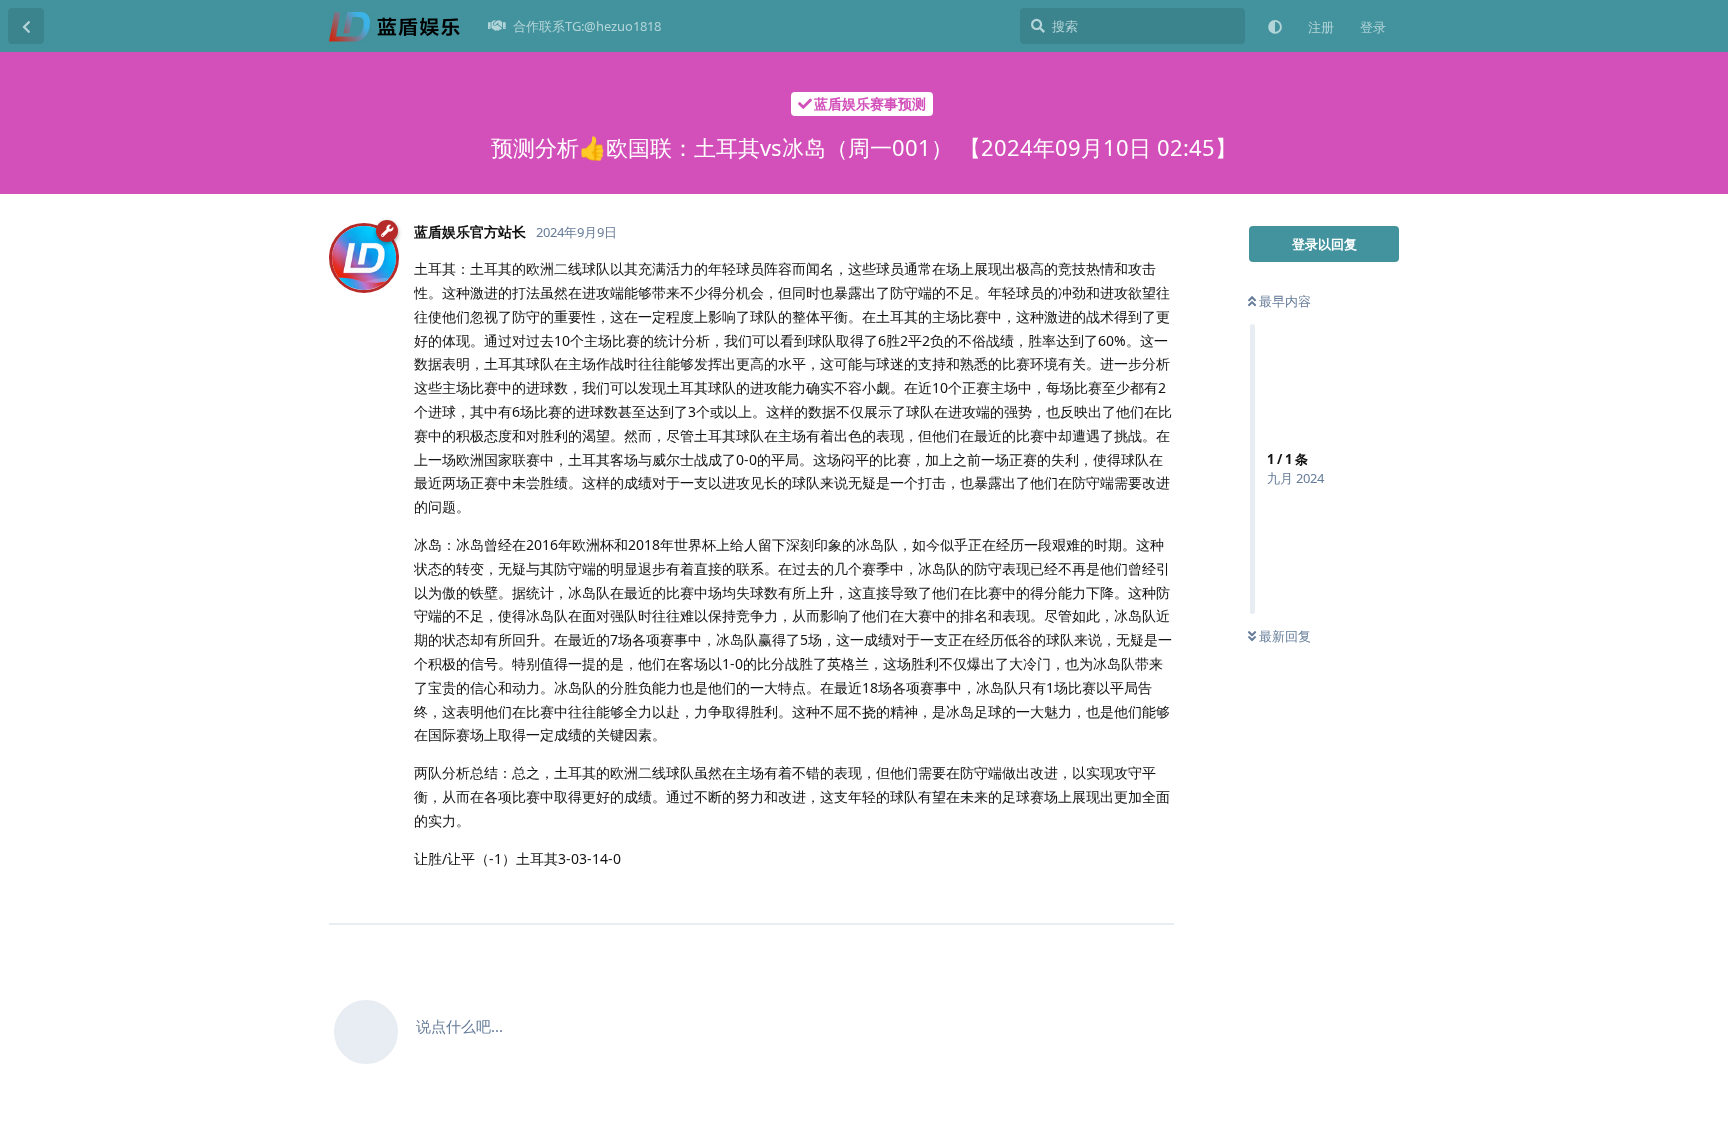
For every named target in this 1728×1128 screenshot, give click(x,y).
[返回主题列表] (26, 26)
